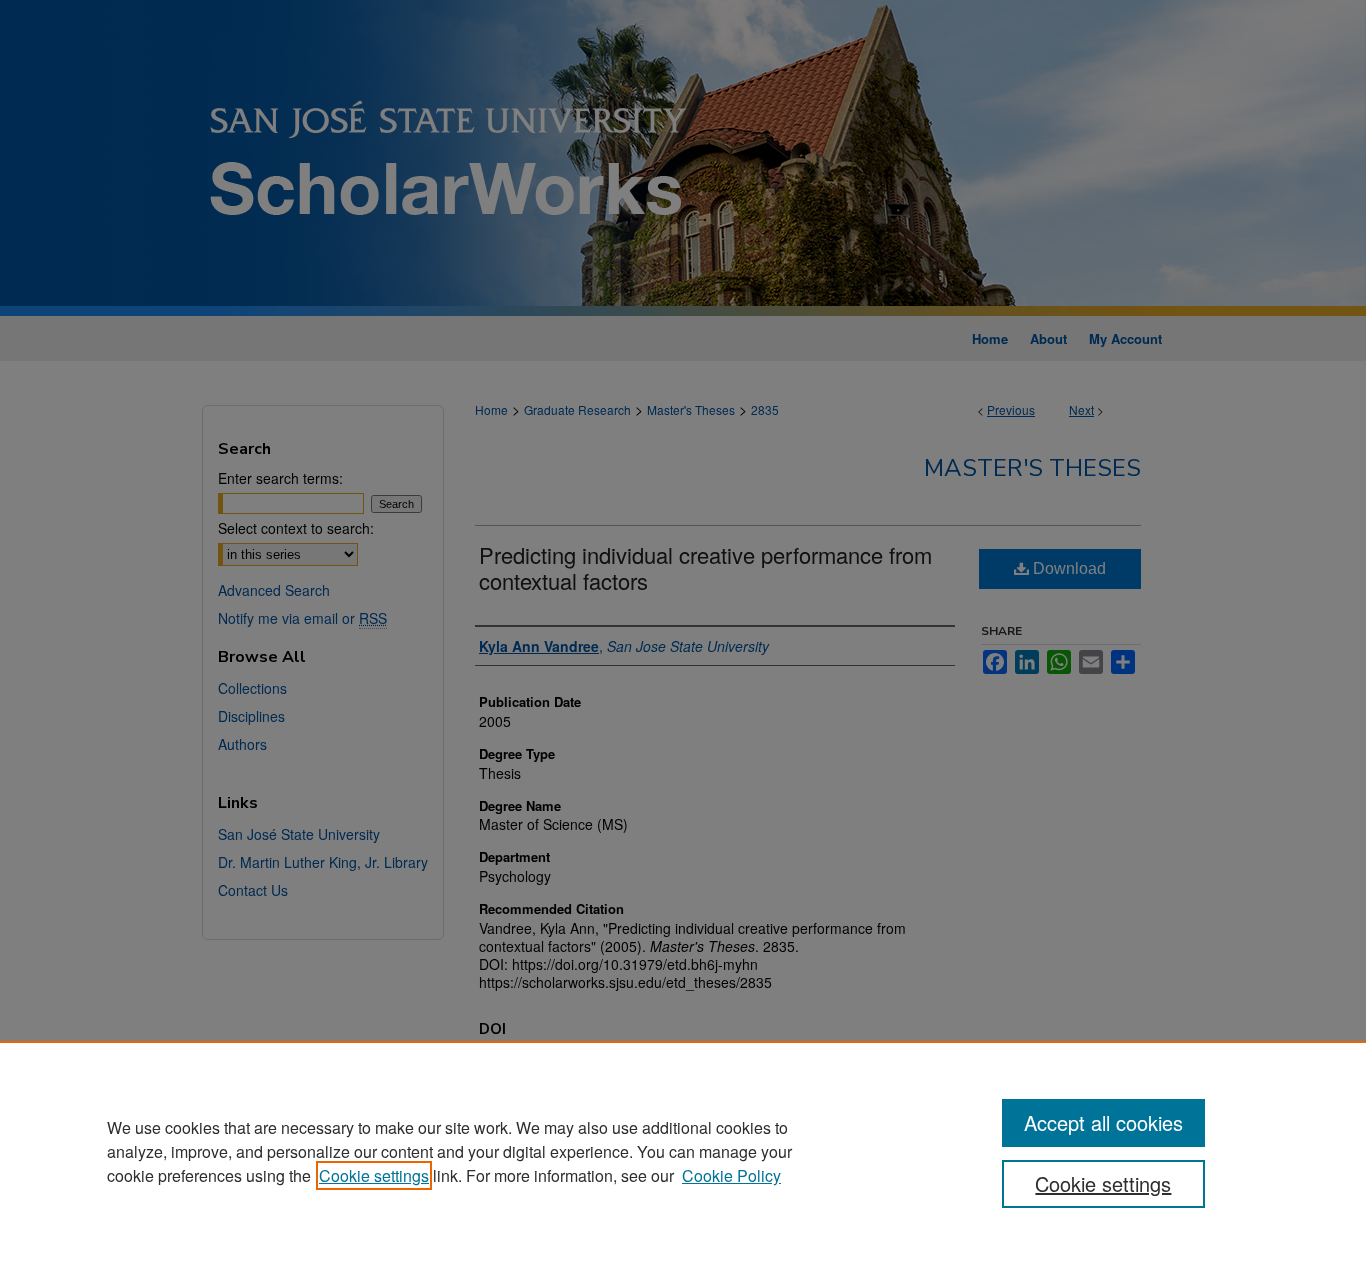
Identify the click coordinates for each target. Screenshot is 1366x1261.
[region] (683, 1151)
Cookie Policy (731, 1175)
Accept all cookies (1103, 1122)
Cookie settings (374, 1175)
